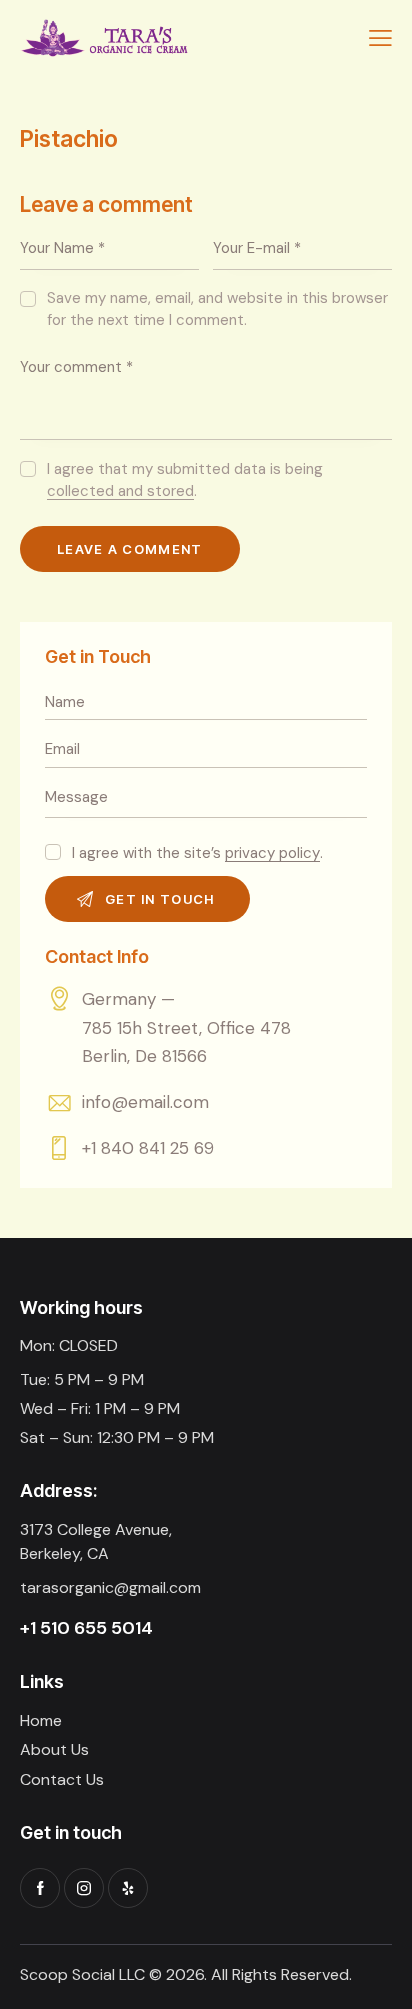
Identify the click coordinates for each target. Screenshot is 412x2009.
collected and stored (120, 492)
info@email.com (145, 1102)
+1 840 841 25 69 (148, 1148)
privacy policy (272, 854)
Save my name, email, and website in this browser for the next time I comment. (217, 309)
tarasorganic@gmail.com (110, 1587)
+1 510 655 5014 (86, 1628)
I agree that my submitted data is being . (185, 480)
